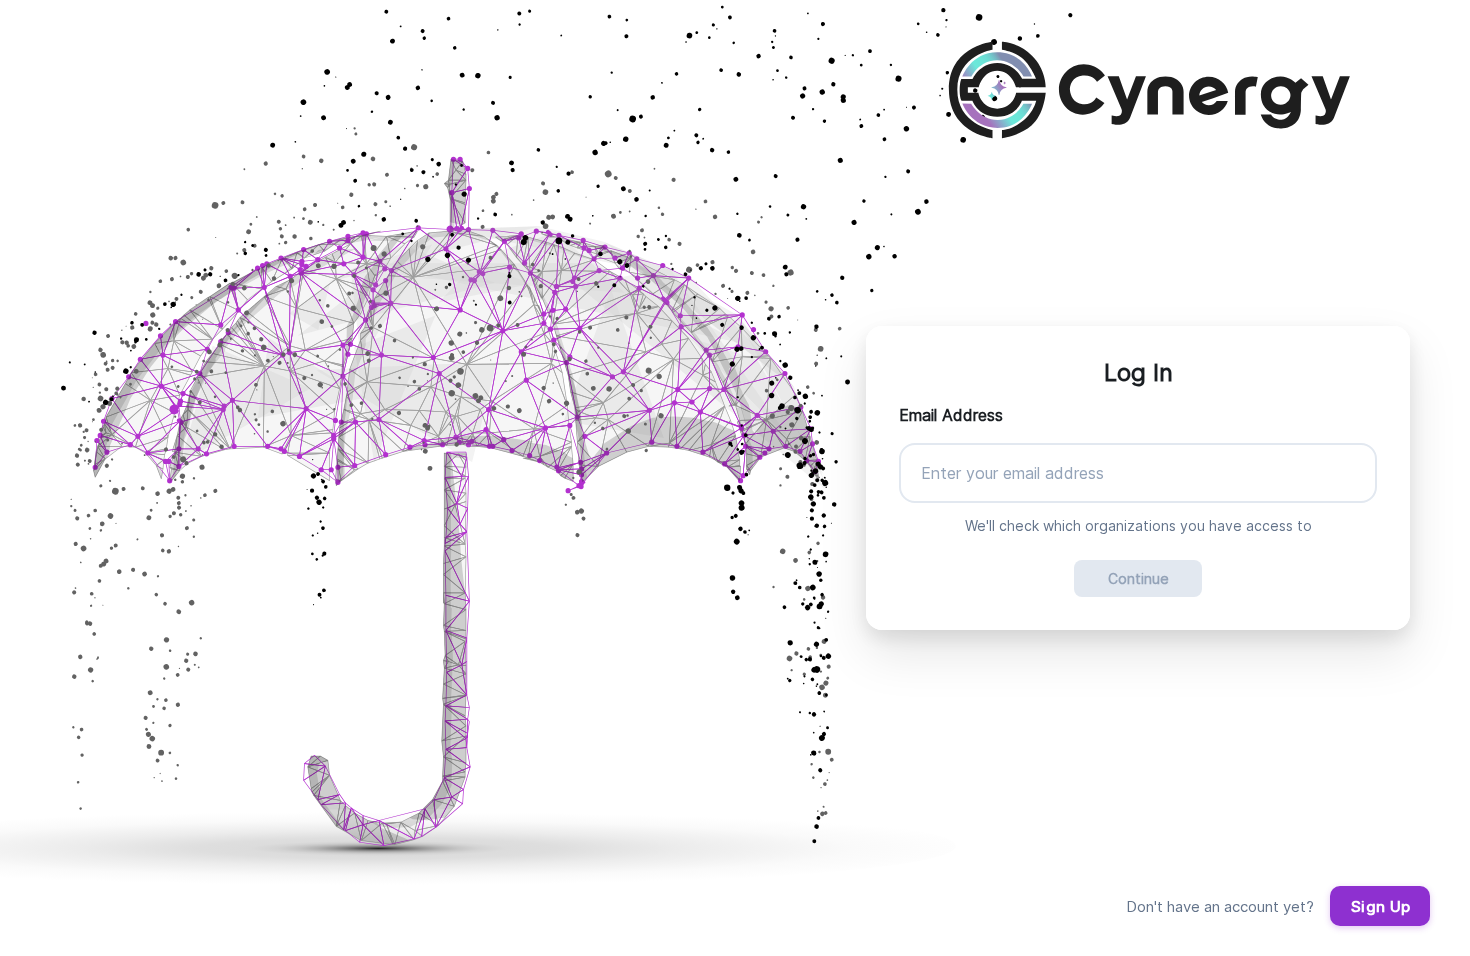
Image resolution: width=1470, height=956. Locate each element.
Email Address (951, 415)
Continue (1138, 578)
